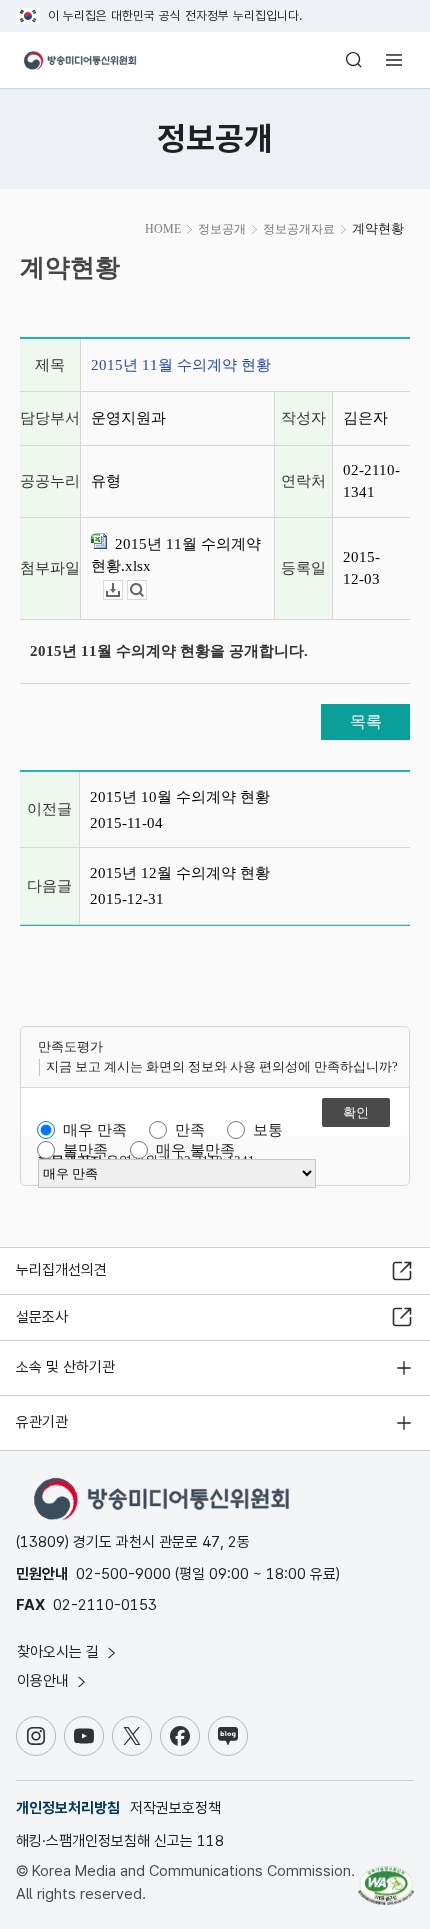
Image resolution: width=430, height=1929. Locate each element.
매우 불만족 (195, 1150)
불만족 (85, 1150)
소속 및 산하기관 (65, 1367)
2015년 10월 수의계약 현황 (180, 797)
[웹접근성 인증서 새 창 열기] (386, 1877)
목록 (366, 721)
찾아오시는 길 (60, 1652)
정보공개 (222, 229)
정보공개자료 (299, 229)
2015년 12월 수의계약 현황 (180, 873)
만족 (190, 1130)
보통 (268, 1130)
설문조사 (42, 1317)
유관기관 (42, 1422)
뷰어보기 (146, 590)
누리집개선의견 (61, 1270)
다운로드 (122, 590)
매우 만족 (95, 1130)
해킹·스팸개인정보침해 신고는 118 (120, 1841)
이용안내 (45, 1681)
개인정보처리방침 (68, 1808)
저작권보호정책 (175, 1808)
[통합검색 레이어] (354, 60)
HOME (163, 229)
